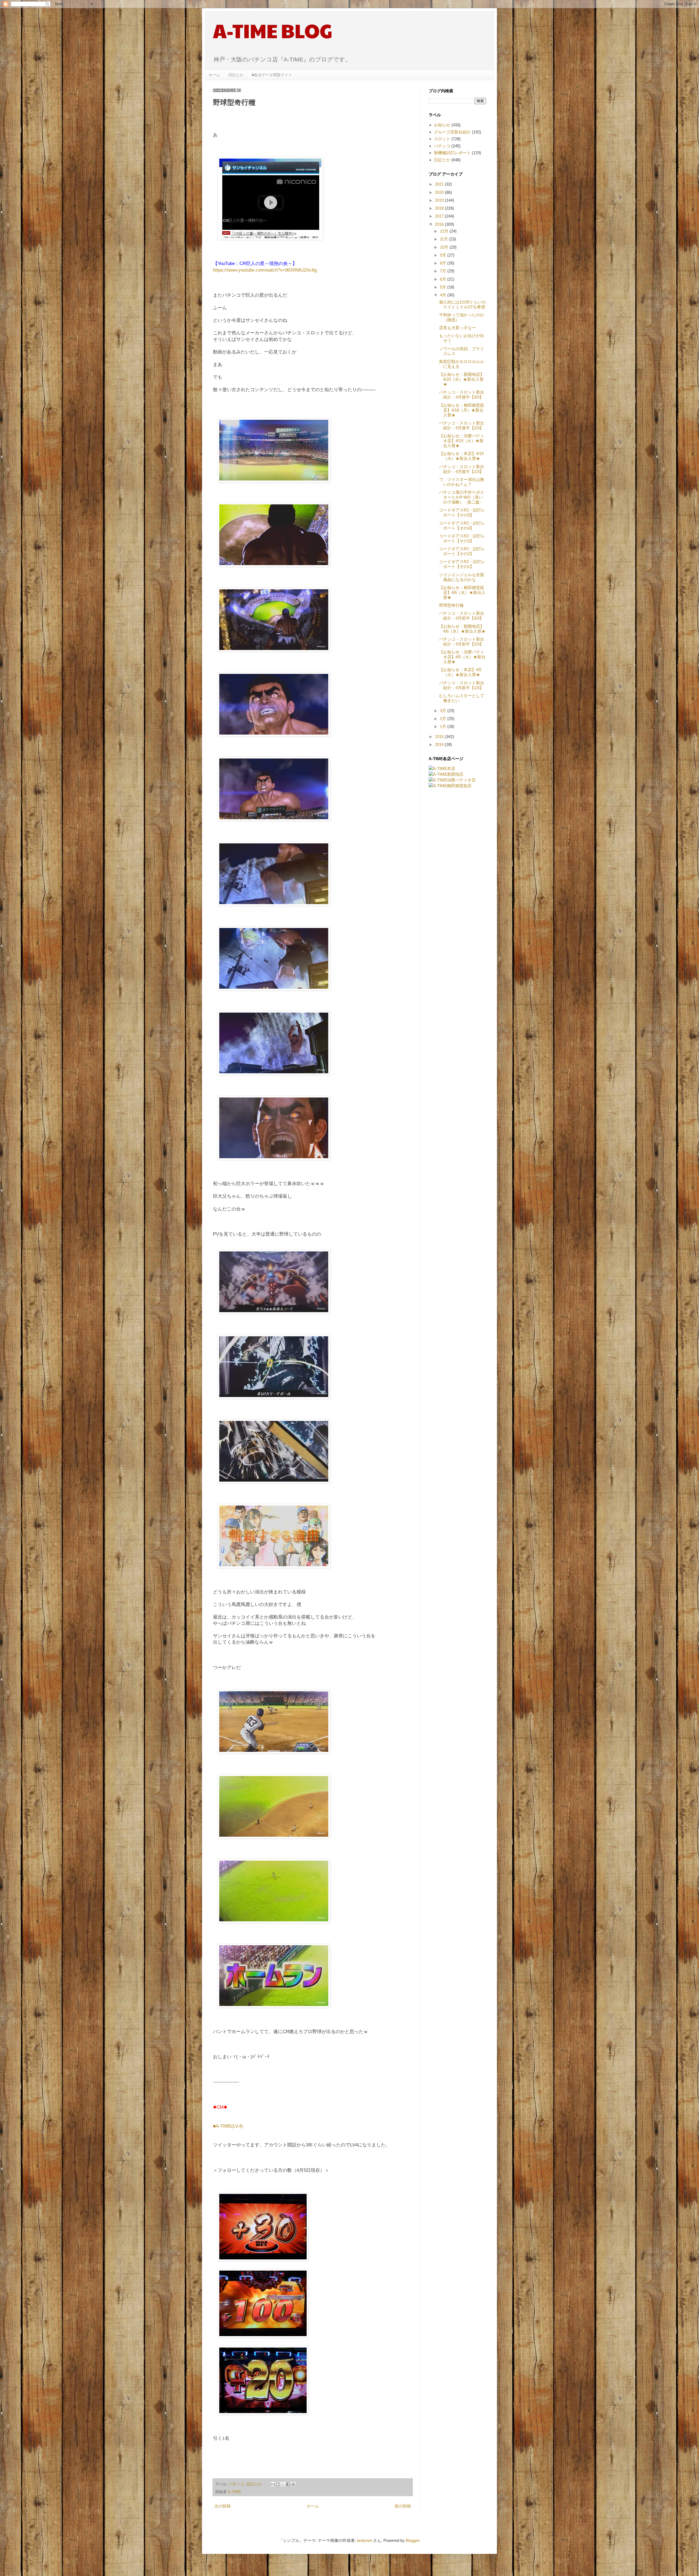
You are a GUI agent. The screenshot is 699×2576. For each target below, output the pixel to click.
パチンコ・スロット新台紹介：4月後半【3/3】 (462, 395)
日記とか (236, 75)
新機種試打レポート (452, 153)
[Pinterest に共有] (293, 2484)
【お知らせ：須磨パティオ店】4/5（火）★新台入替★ (462, 657)
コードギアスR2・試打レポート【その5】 (462, 512)
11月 (444, 239)
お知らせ (442, 125)
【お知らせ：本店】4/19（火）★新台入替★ (461, 456)
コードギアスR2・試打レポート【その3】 (462, 538)
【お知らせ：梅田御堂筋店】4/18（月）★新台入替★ (462, 410)
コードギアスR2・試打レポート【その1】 (462, 564)
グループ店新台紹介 (452, 132)
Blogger (412, 2540)
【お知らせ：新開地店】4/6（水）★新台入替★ (462, 629)
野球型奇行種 (451, 605)
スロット (442, 139)
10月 (445, 247)
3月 (444, 711)
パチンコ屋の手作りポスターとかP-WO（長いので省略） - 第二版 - (462, 497)
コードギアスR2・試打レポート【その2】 (462, 551)
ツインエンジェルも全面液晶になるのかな (462, 577)
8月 (444, 263)
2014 (440, 744)
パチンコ (236, 2484)
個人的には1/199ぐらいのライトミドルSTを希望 (462, 304)
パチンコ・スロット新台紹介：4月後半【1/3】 (462, 469)
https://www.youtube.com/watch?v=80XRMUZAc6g (265, 270)
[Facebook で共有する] (288, 2484)
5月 (444, 287)
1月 (444, 726)
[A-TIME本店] (442, 768)
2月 (444, 719)
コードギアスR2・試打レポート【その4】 (462, 526)
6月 (444, 279)
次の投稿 (223, 2506)
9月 (444, 255)
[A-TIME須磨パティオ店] (452, 780)
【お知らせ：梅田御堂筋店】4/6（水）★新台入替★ (462, 592)
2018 (440, 208)
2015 (440, 737)
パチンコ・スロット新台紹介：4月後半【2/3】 (462, 425)
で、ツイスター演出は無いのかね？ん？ (462, 482)
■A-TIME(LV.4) (228, 2126)
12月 (445, 231)
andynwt (364, 2540)
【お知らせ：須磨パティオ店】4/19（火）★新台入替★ (462, 441)
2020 (440, 192)
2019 (440, 200)
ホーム (214, 75)
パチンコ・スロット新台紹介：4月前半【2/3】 (462, 642)
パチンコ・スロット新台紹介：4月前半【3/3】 (462, 616)
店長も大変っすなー (457, 328)
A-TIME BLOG (273, 30)
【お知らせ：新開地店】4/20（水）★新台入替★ (462, 379)
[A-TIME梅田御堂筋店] (450, 786)
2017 (440, 216)
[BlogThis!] (278, 2484)
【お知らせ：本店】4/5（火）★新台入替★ (460, 672)
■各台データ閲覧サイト (272, 75)
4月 (444, 295)
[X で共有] (283, 2484)
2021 (440, 184)
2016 (440, 224)
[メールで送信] (273, 2484)
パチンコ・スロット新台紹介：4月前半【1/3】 (462, 685)
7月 (444, 271)
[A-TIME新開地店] (446, 774)
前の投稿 (403, 2506)
